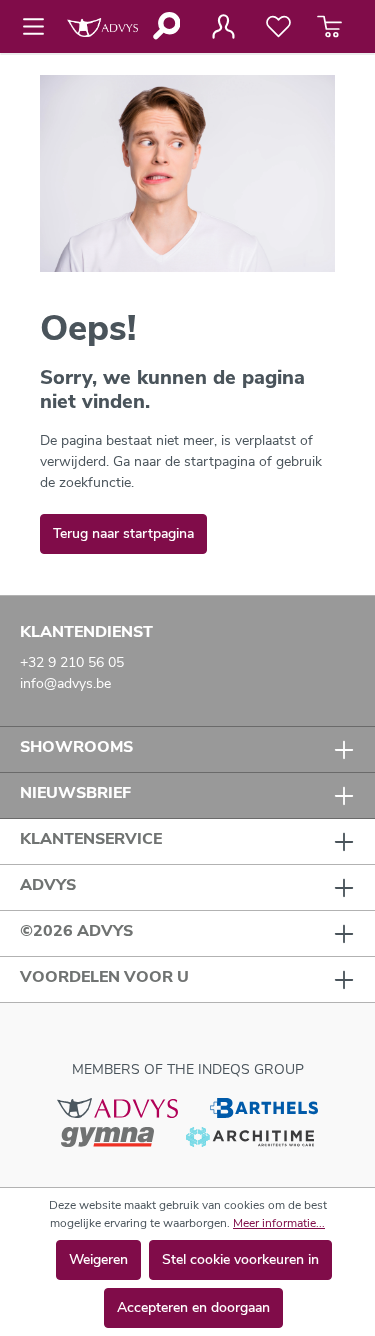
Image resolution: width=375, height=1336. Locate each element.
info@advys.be (65, 683)
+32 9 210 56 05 (72, 662)
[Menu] (39, 27)
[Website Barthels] (264, 1106)
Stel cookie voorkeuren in (240, 1259)
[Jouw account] (223, 27)
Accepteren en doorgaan (193, 1307)
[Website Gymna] (108, 1136)
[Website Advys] (117, 1106)
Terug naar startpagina (123, 533)
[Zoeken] (165, 26)
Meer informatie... (279, 1223)
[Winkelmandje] (329, 27)
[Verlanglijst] (278, 27)
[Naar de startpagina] (102, 26)
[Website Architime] (250, 1136)
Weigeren (98, 1259)
